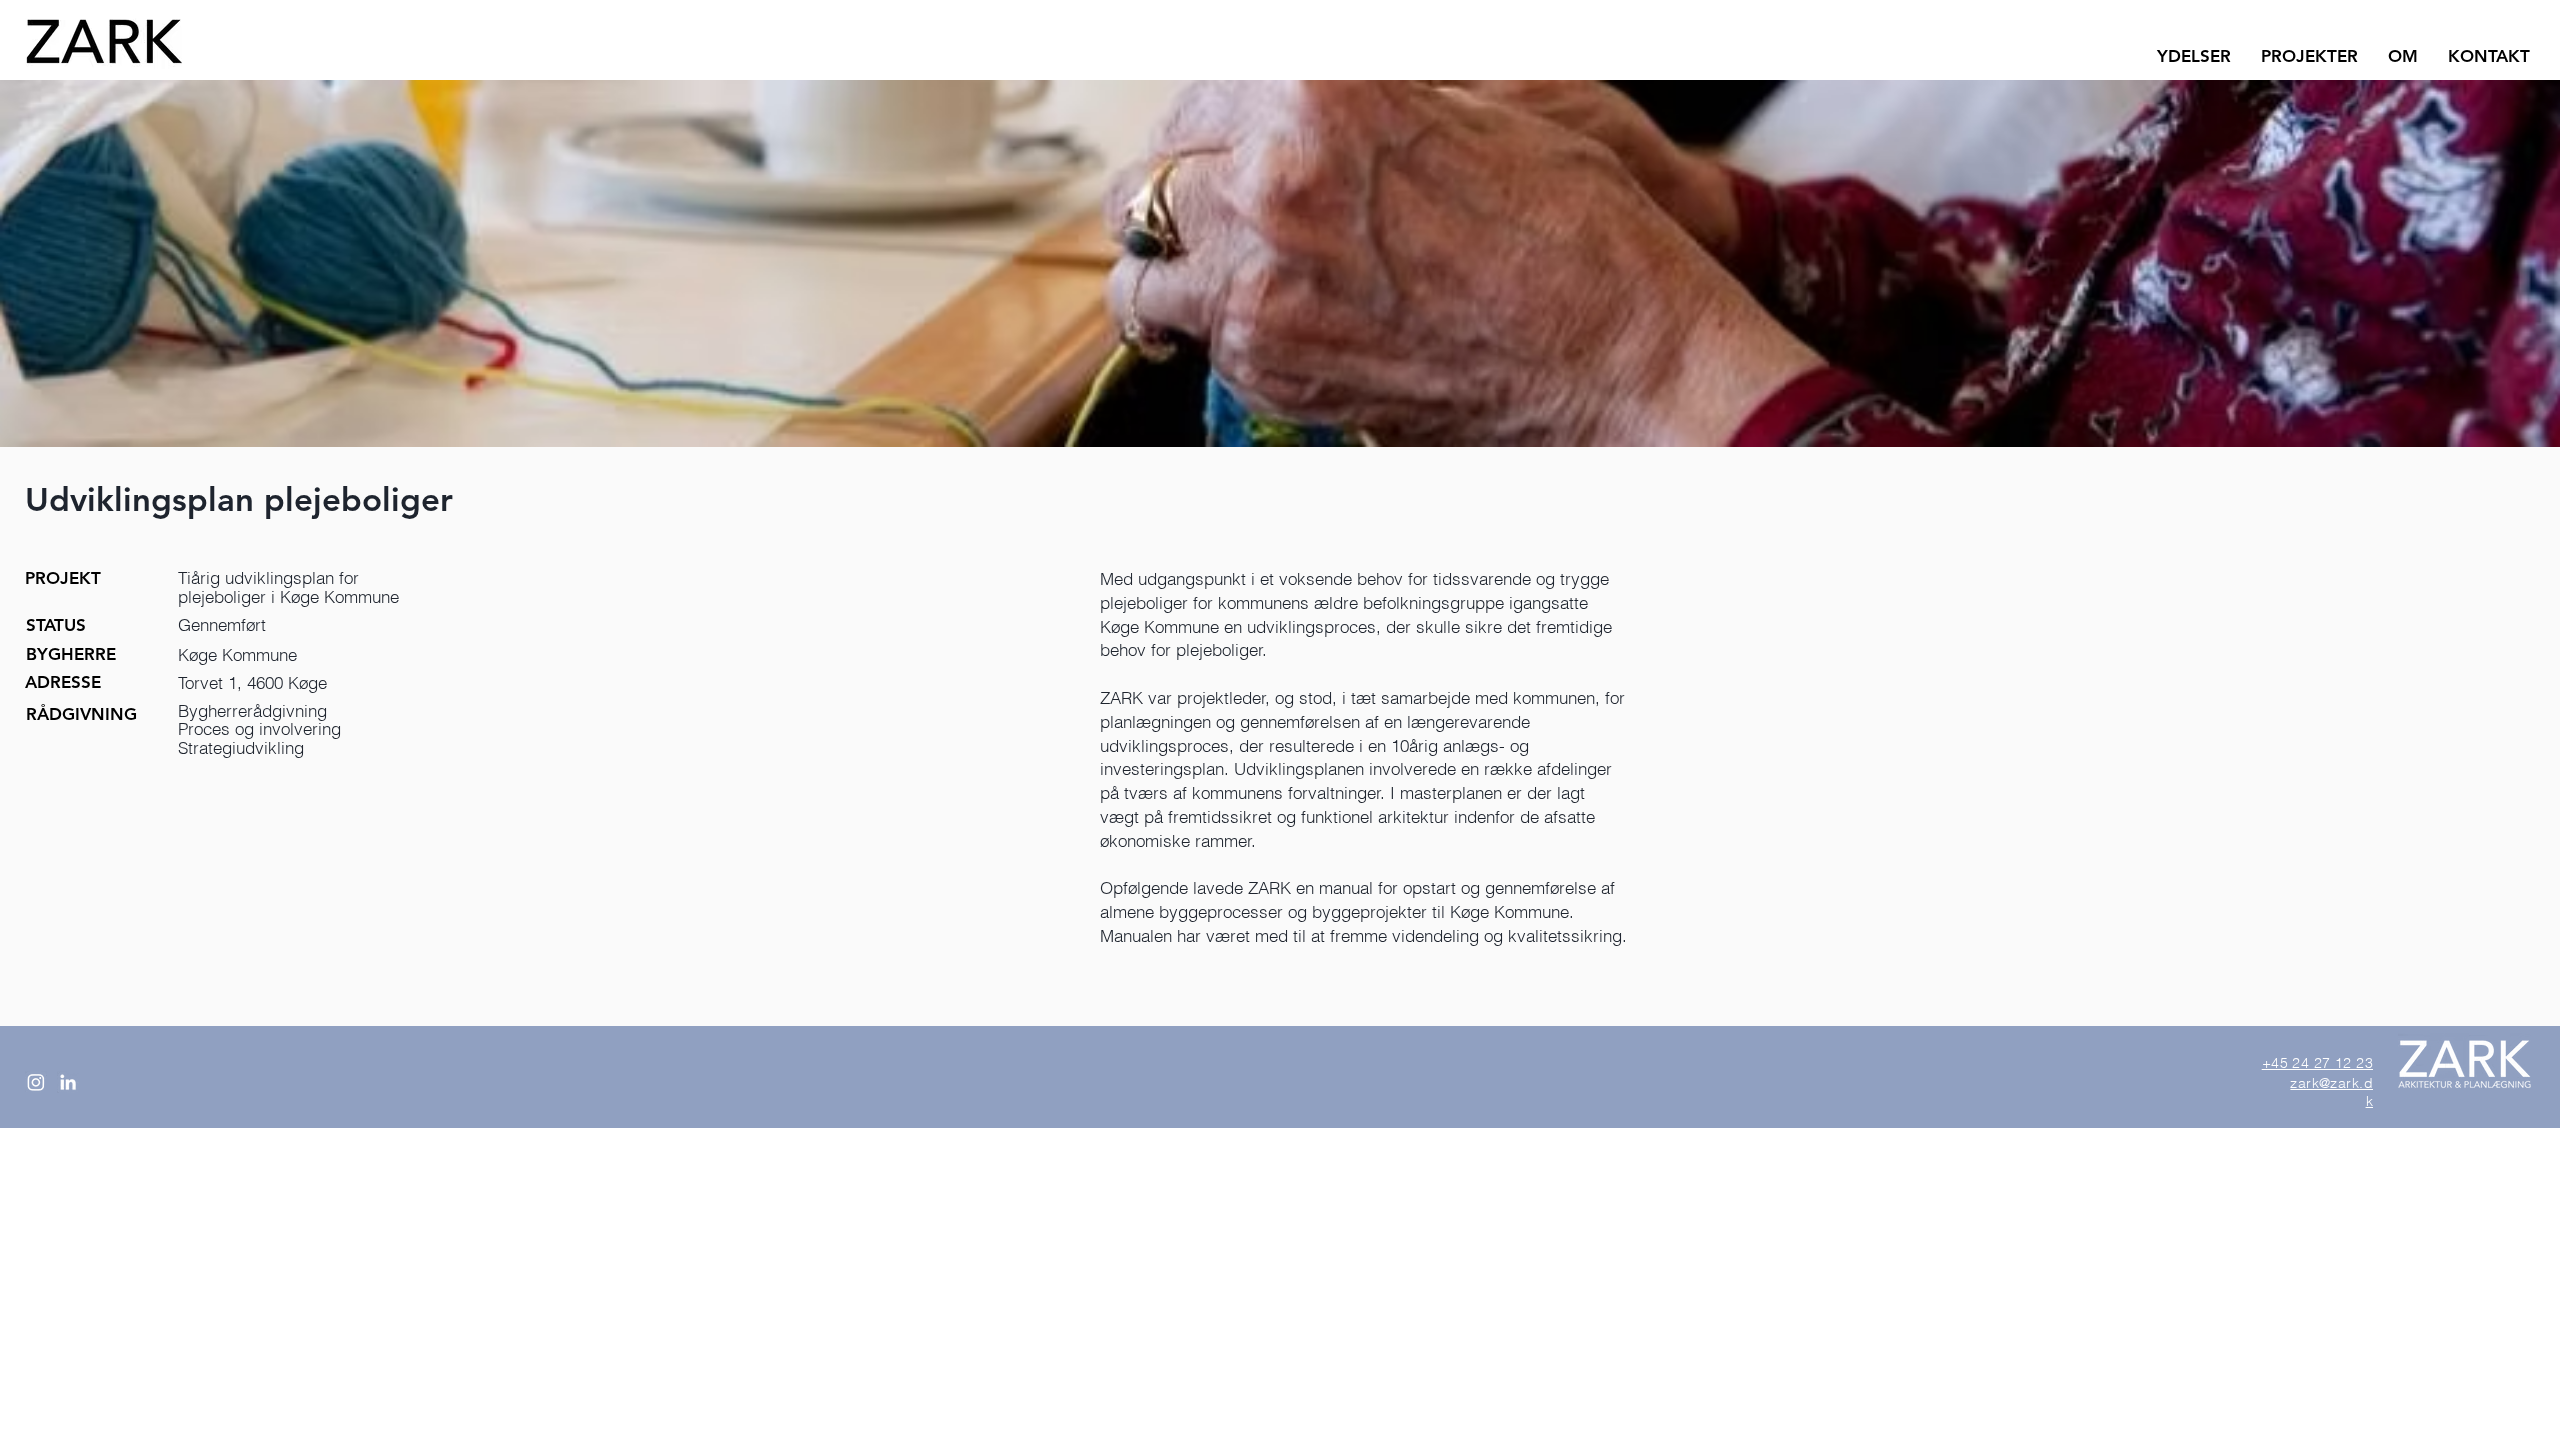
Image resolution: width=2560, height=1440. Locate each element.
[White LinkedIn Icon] (68, 1082)
